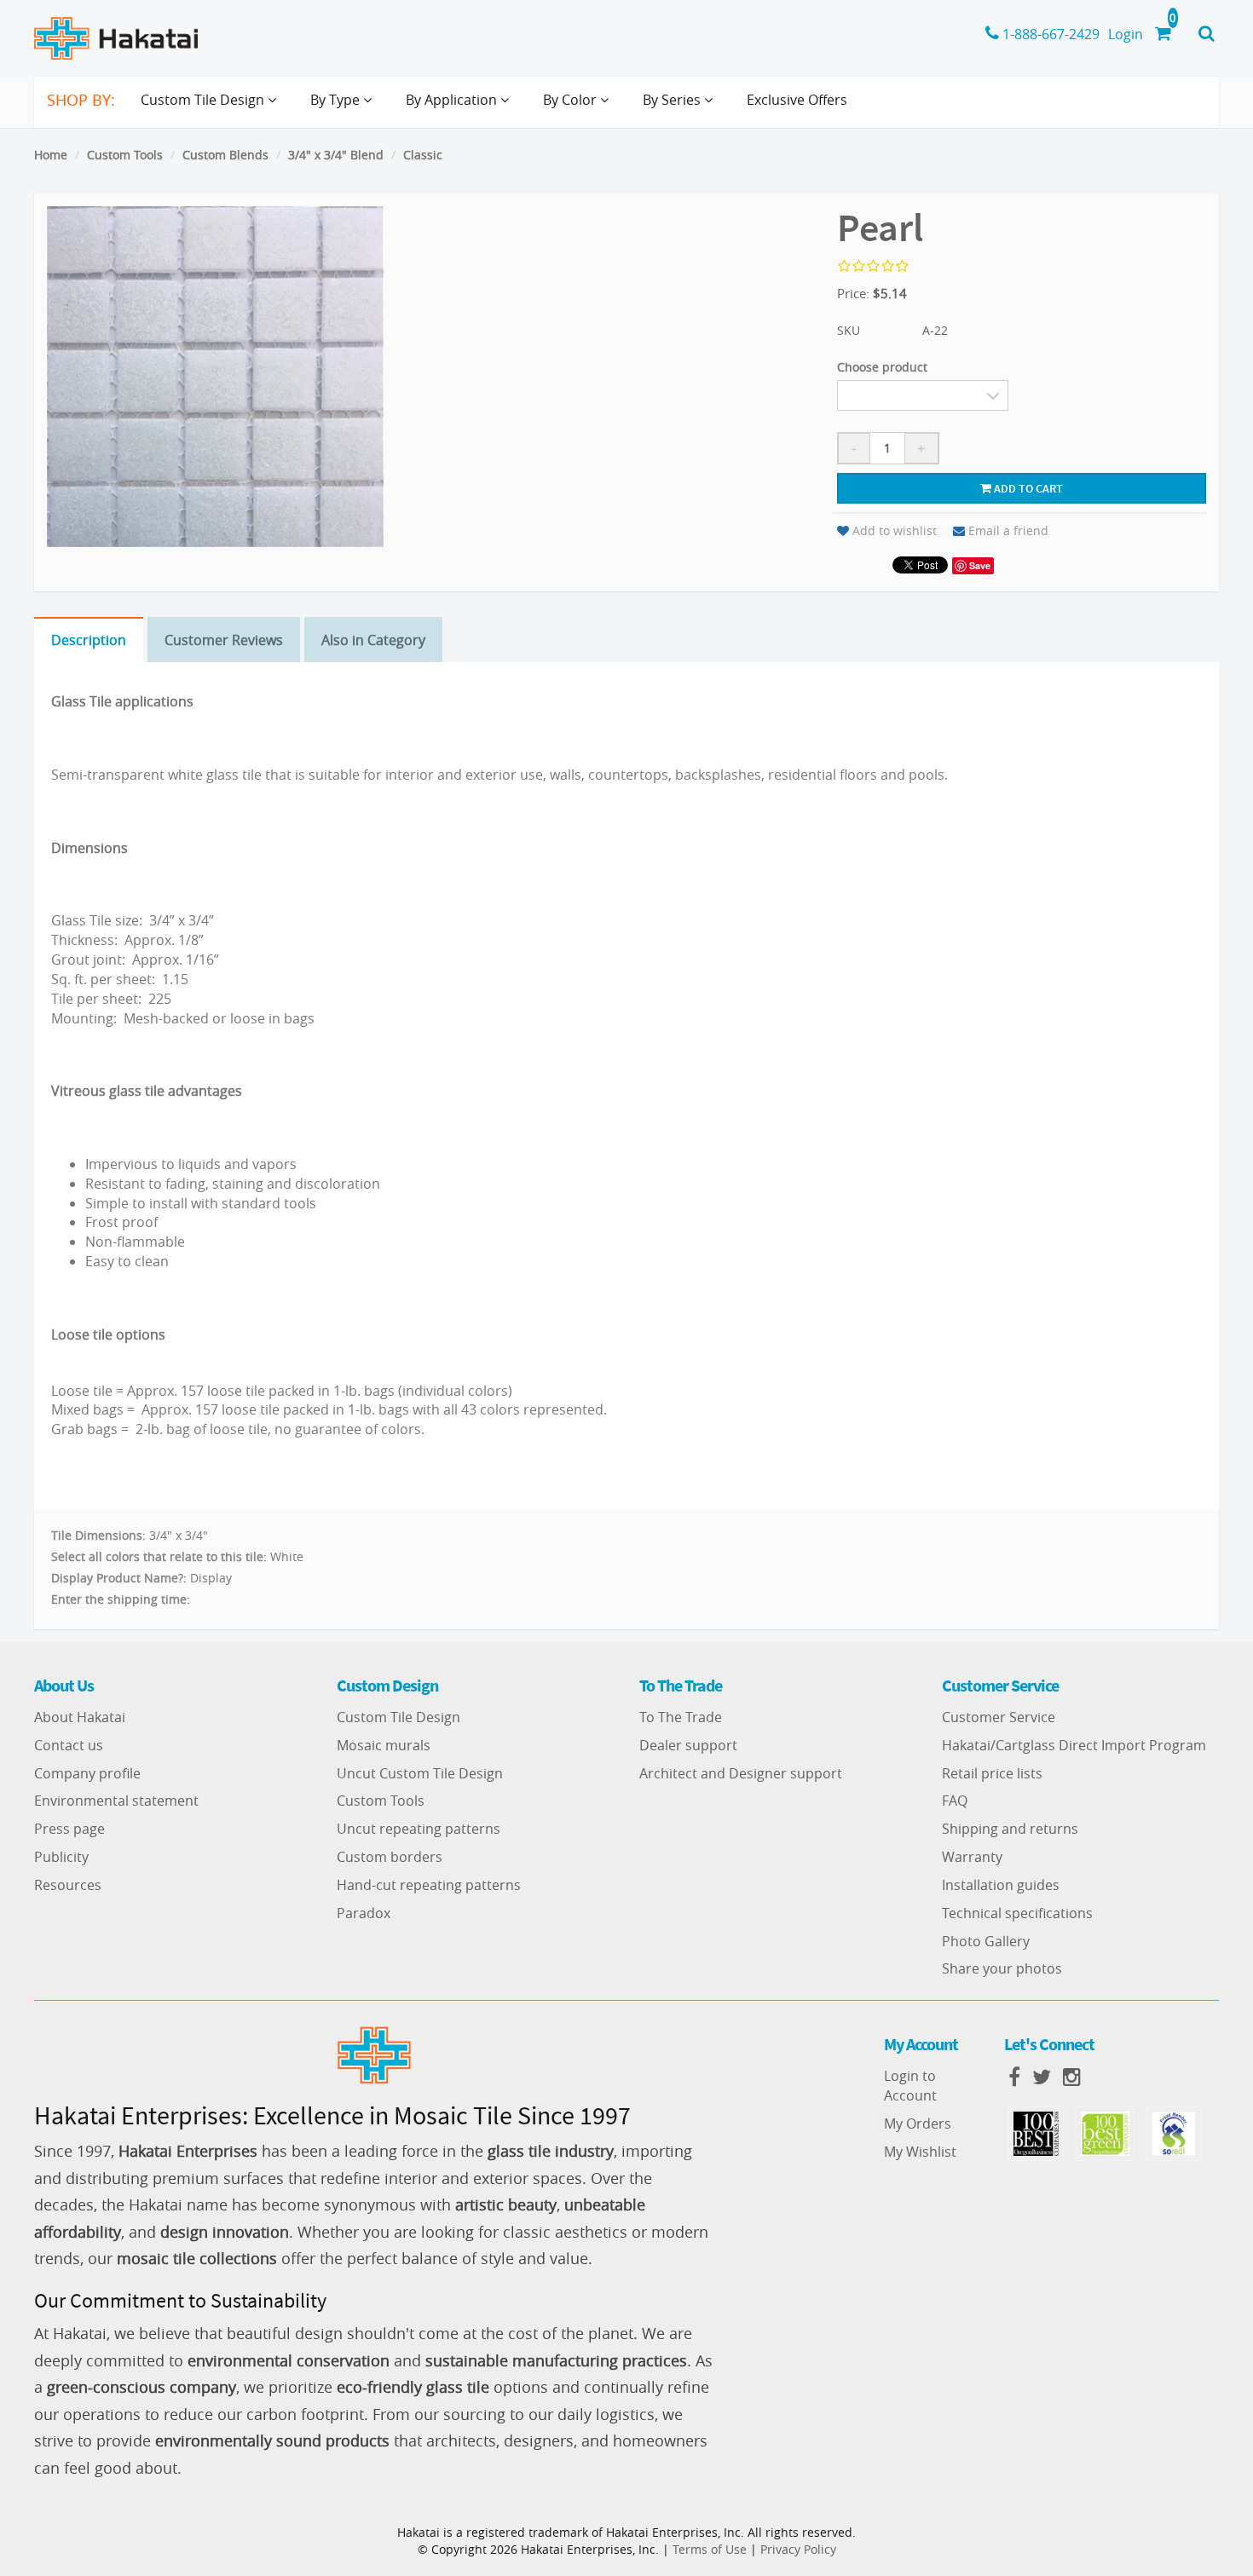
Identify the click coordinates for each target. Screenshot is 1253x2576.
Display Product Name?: (119, 1578)
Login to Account (910, 2086)
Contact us (69, 1745)
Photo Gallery (986, 1941)
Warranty (972, 1857)
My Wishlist (920, 2152)
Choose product (882, 367)
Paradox (364, 1913)
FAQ (955, 1801)
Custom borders (390, 1857)
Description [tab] (89, 640)
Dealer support (688, 1745)
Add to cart (1027, 488)
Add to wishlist (895, 530)
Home (51, 155)
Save (980, 565)
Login (1126, 34)
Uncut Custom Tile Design (420, 1773)
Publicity (61, 1857)
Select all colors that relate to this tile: (159, 1556)
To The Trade (681, 1717)
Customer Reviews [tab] (224, 640)
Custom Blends (225, 155)
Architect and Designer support (741, 1773)
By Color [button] (572, 100)
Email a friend (1008, 530)
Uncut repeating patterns (419, 1829)
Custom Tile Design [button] (204, 100)
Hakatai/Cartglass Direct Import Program (1074, 1745)
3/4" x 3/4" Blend (336, 155)
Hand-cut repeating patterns (429, 1885)
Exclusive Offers (797, 100)
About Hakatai (80, 1717)
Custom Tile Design (398, 1717)
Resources (68, 1885)
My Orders (918, 2124)
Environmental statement (116, 1801)
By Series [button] (673, 100)
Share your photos (1002, 1968)
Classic (423, 155)
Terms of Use (710, 2549)
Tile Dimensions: (98, 1535)
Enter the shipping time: (121, 1599)
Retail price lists (992, 1773)
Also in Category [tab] (373, 640)
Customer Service (999, 1717)
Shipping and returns (1010, 1829)
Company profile (87, 1773)
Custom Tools (125, 155)
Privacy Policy (798, 2549)
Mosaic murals (384, 1745)
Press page (69, 1829)
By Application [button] (453, 100)
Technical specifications (1017, 1913)
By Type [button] (337, 100)
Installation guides (1001, 1885)
